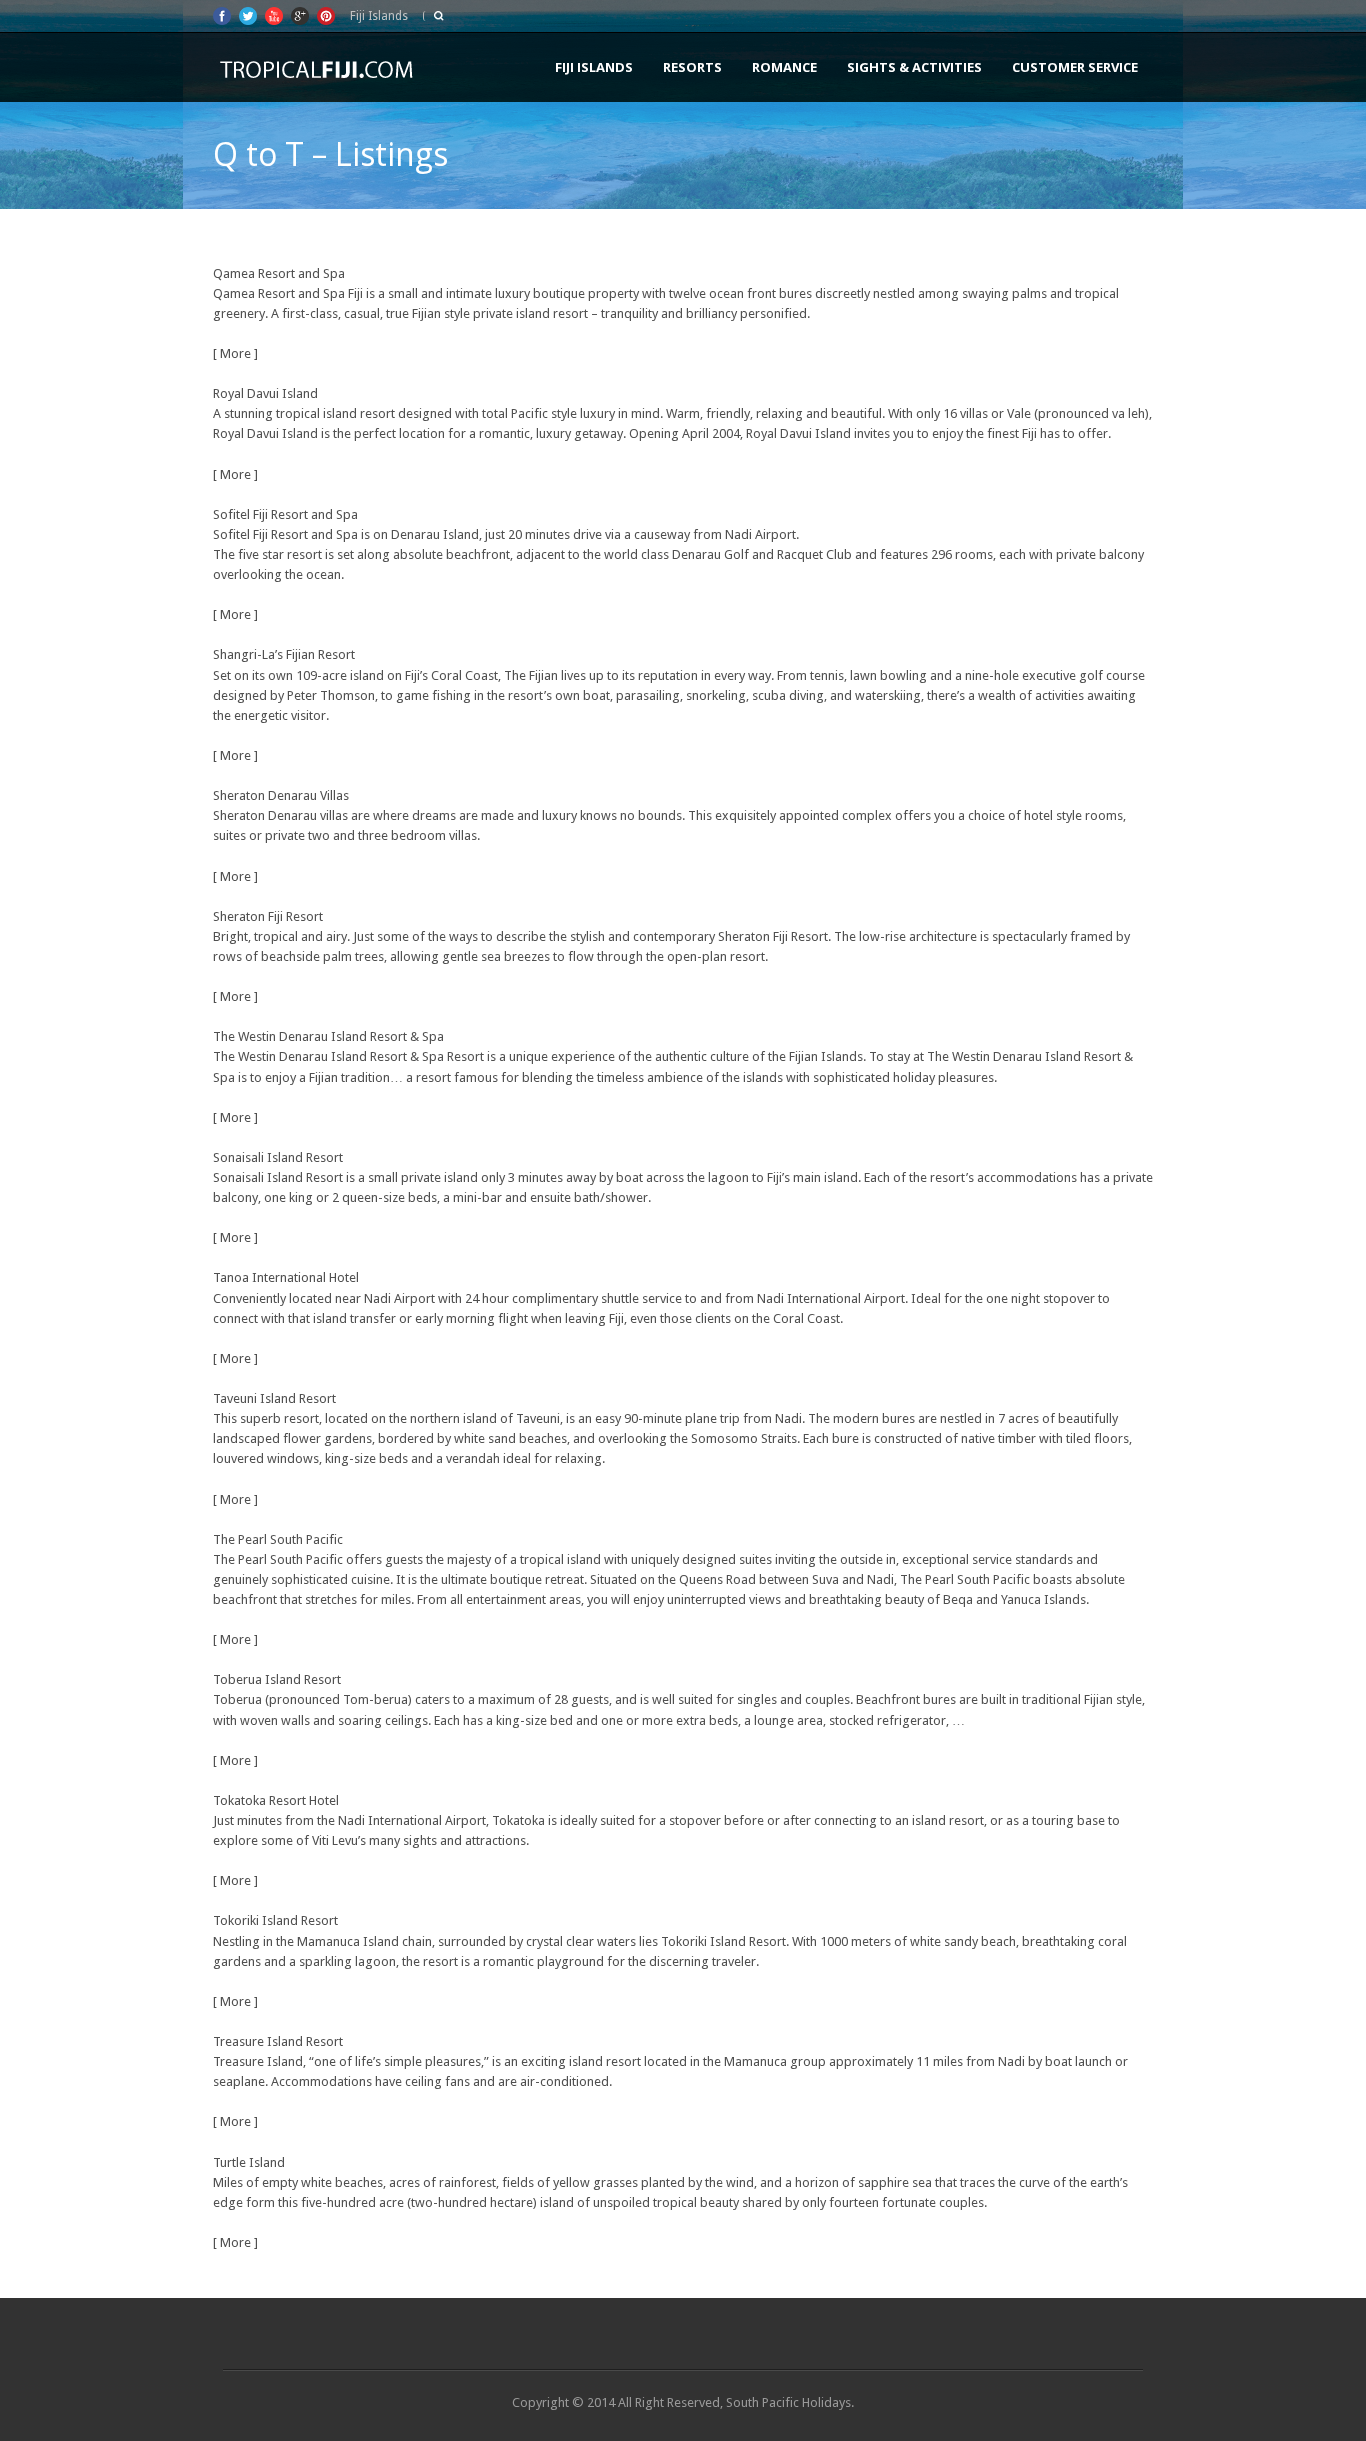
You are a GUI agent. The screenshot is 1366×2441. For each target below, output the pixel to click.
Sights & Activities (914, 67)
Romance (784, 67)
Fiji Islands (594, 67)
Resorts (692, 67)
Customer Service (1075, 67)
